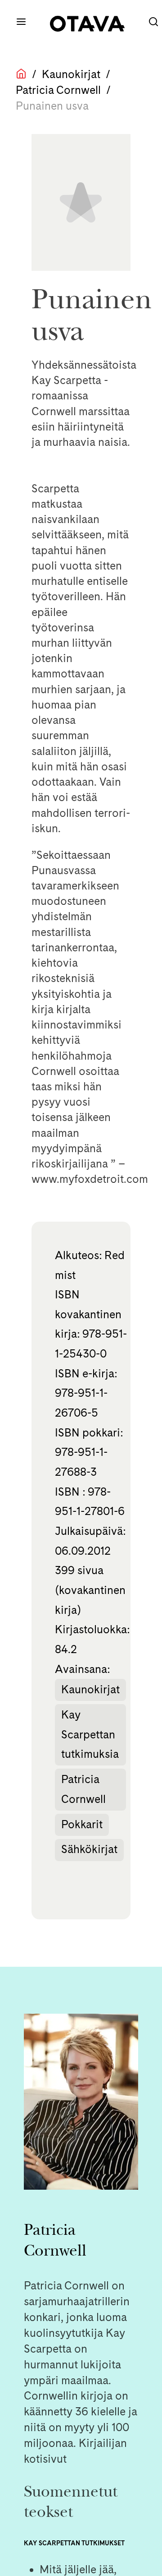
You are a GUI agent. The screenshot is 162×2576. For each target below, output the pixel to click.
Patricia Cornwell (58, 90)
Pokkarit (82, 1824)
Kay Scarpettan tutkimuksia (90, 1734)
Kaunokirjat (71, 74)
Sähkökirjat (89, 1849)
